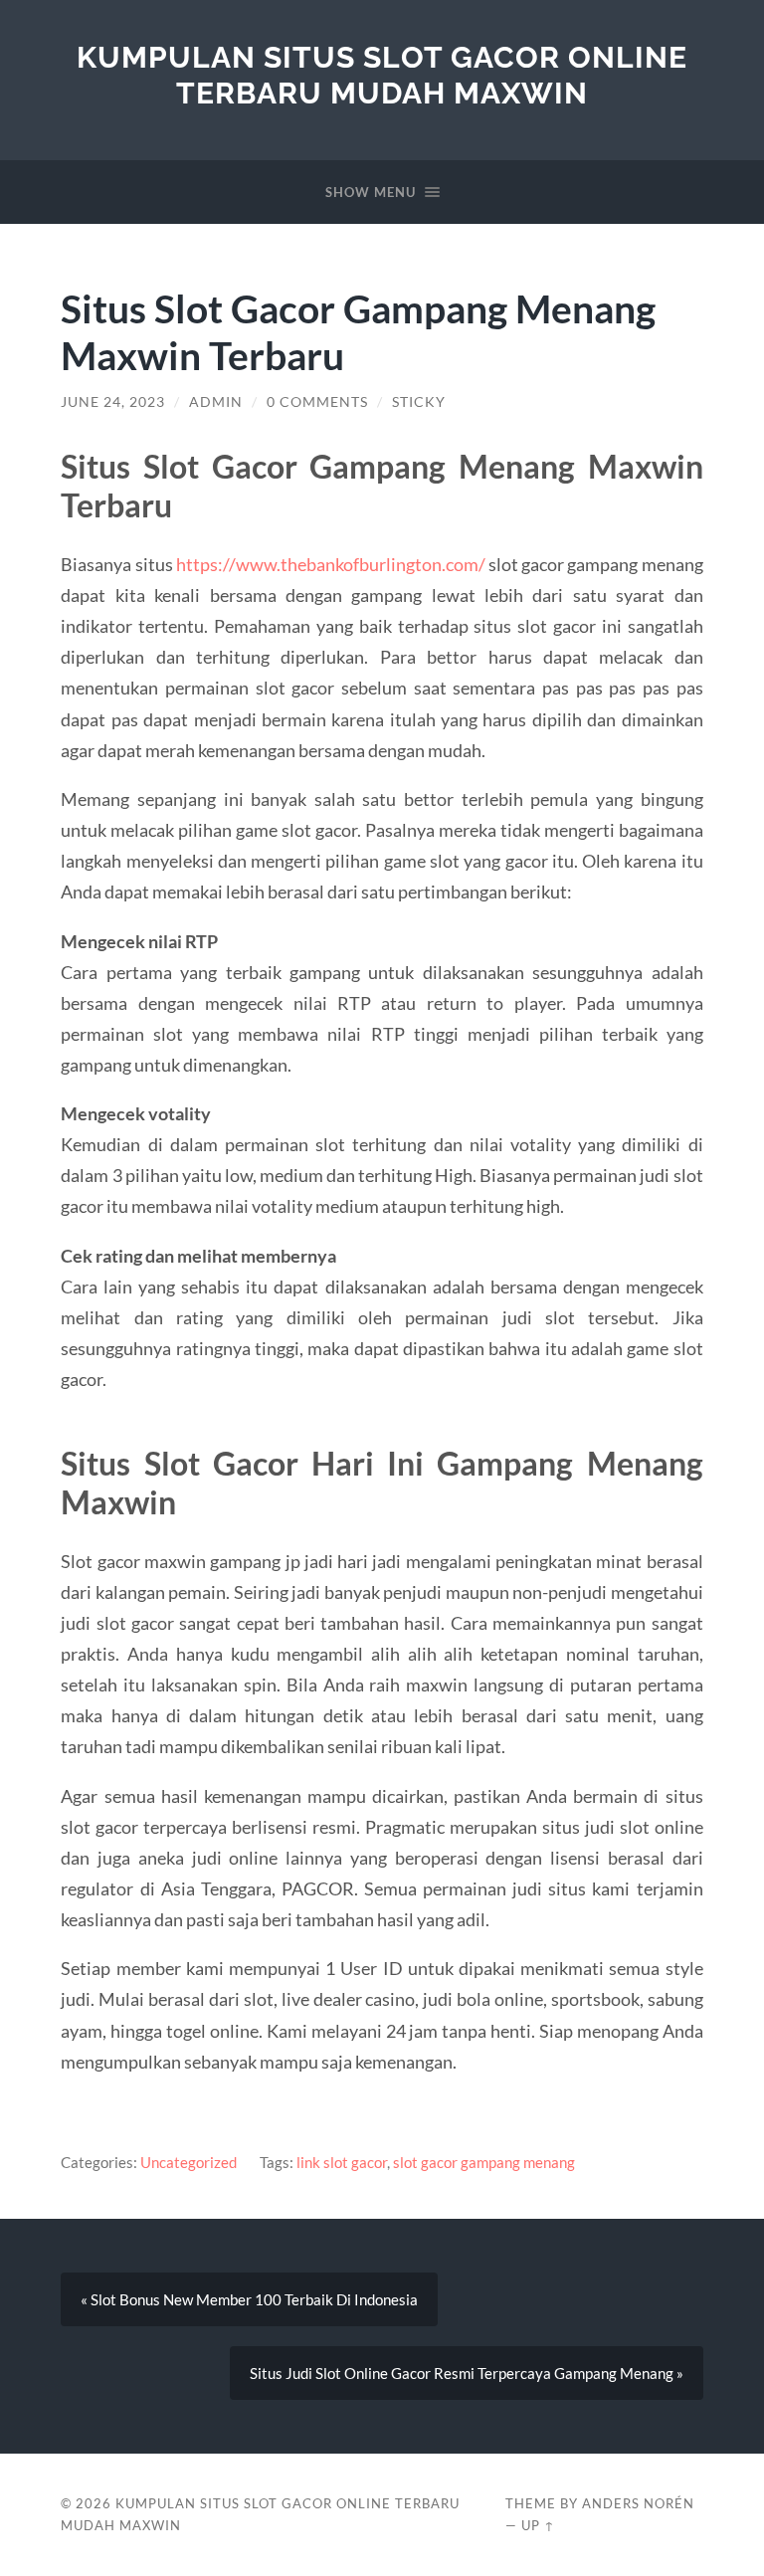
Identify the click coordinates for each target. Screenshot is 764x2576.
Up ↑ (538, 2525)
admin (216, 402)
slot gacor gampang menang (484, 2162)
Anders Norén (638, 2503)
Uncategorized (189, 2162)
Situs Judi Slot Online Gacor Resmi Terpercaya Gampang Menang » (467, 2373)
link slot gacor (342, 2162)
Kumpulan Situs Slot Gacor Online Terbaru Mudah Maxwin (382, 75)
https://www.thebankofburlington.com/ (331, 564)
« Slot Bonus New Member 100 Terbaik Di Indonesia (249, 2299)
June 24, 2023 (113, 402)
